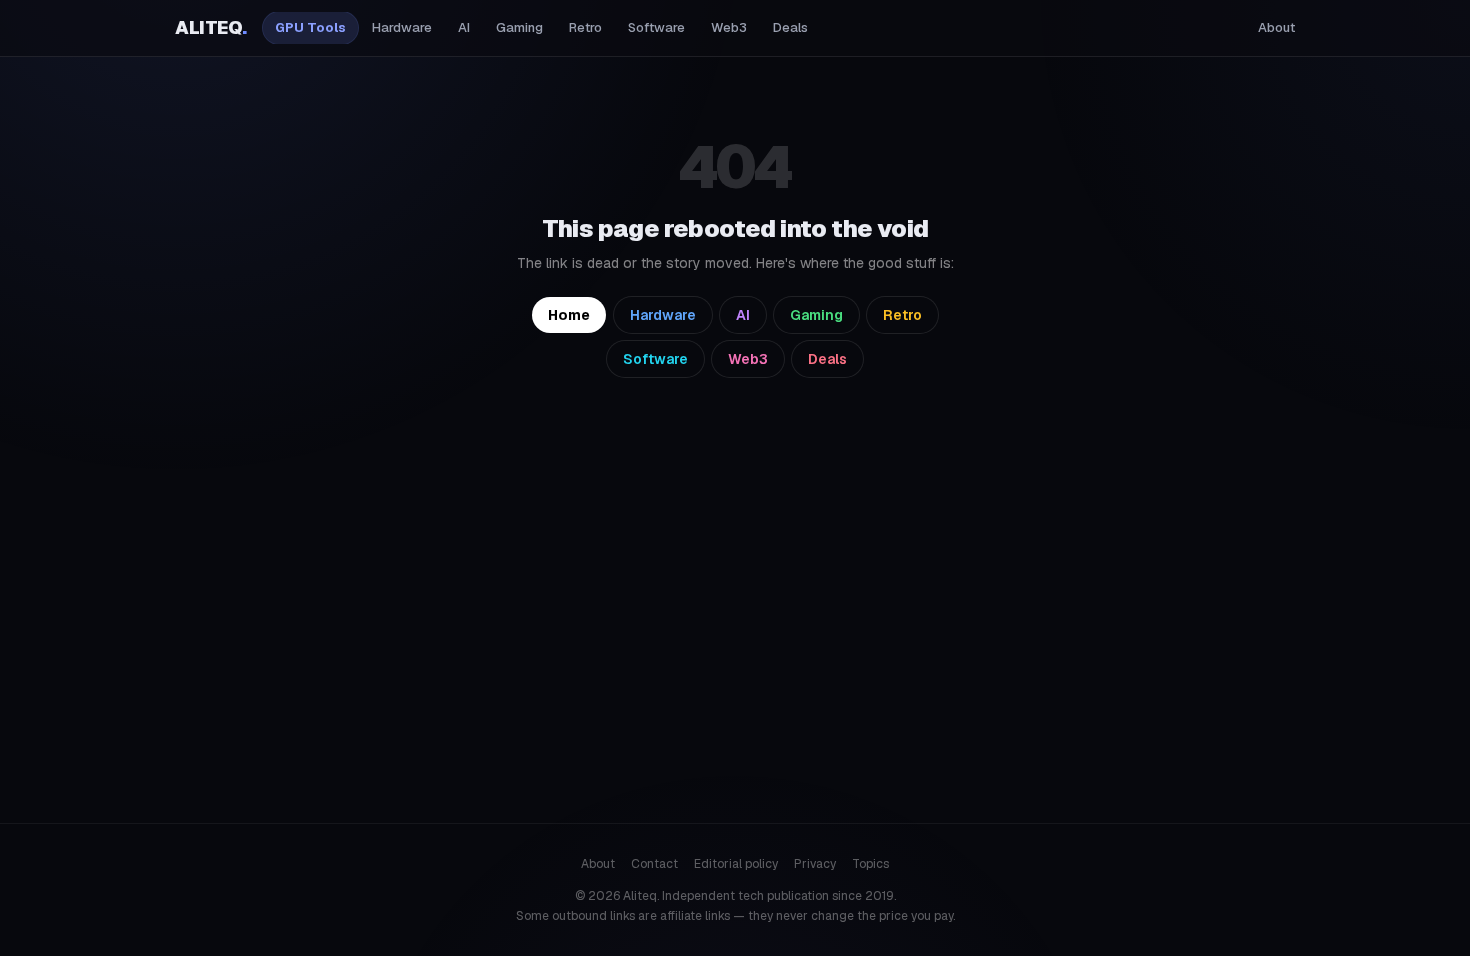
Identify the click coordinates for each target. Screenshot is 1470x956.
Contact (654, 864)
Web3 (729, 27)
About (1276, 27)
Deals (790, 27)
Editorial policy (736, 864)
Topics (870, 864)
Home (569, 315)
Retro (585, 27)
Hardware (402, 27)
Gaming (519, 27)
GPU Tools (310, 27)
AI (464, 27)
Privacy (815, 864)
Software (656, 27)
